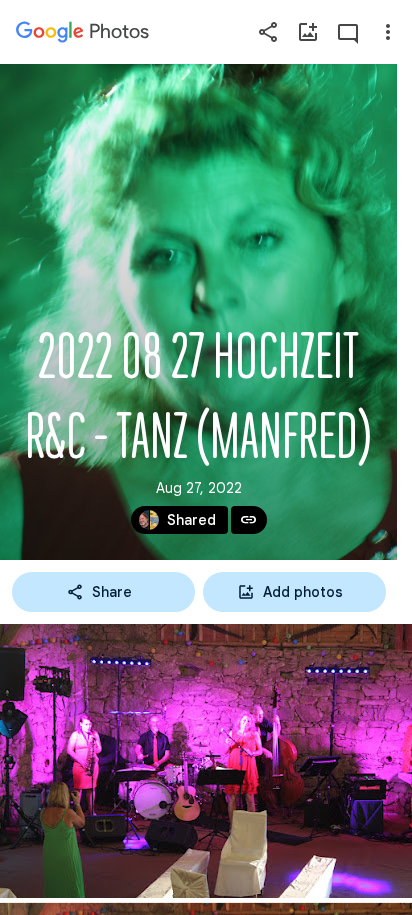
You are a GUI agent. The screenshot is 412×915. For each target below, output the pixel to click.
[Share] (268, 32)
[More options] (388, 32)
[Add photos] (308, 32)
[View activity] (348, 32)
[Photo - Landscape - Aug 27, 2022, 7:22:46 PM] (206, 761)
